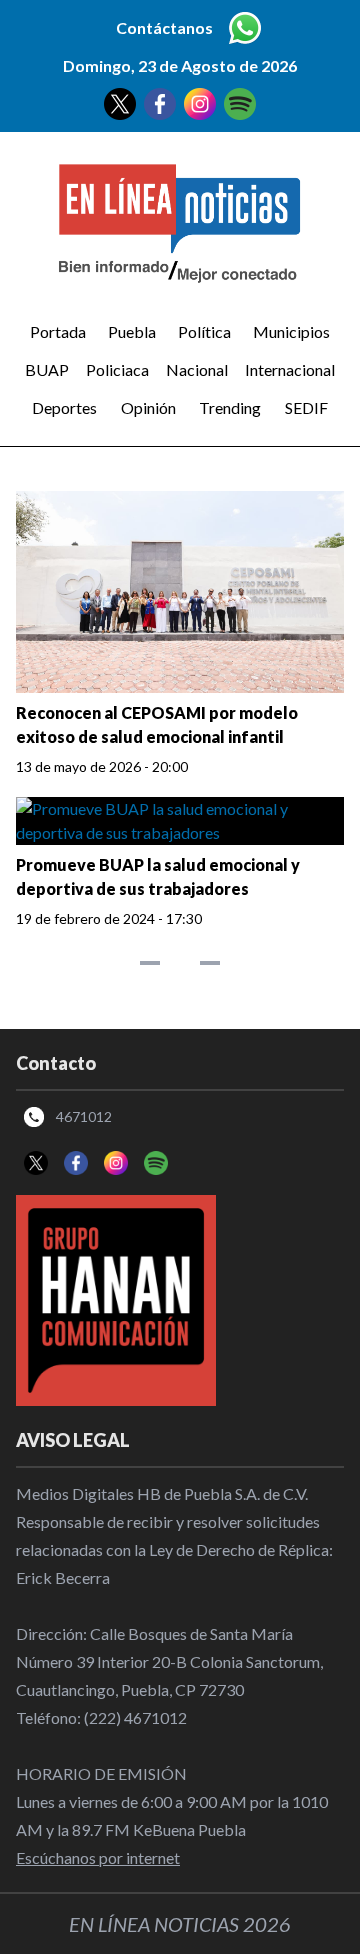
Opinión (148, 407)
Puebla (132, 331)
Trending (230, 407)
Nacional (197, 369)
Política (204, 331)
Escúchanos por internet (98, 1857)
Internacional (290, 369)
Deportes (64, 407)
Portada (58, 331)
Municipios (291, 331)
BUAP (47, 369)
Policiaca (117, 369)
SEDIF (306, 407)
